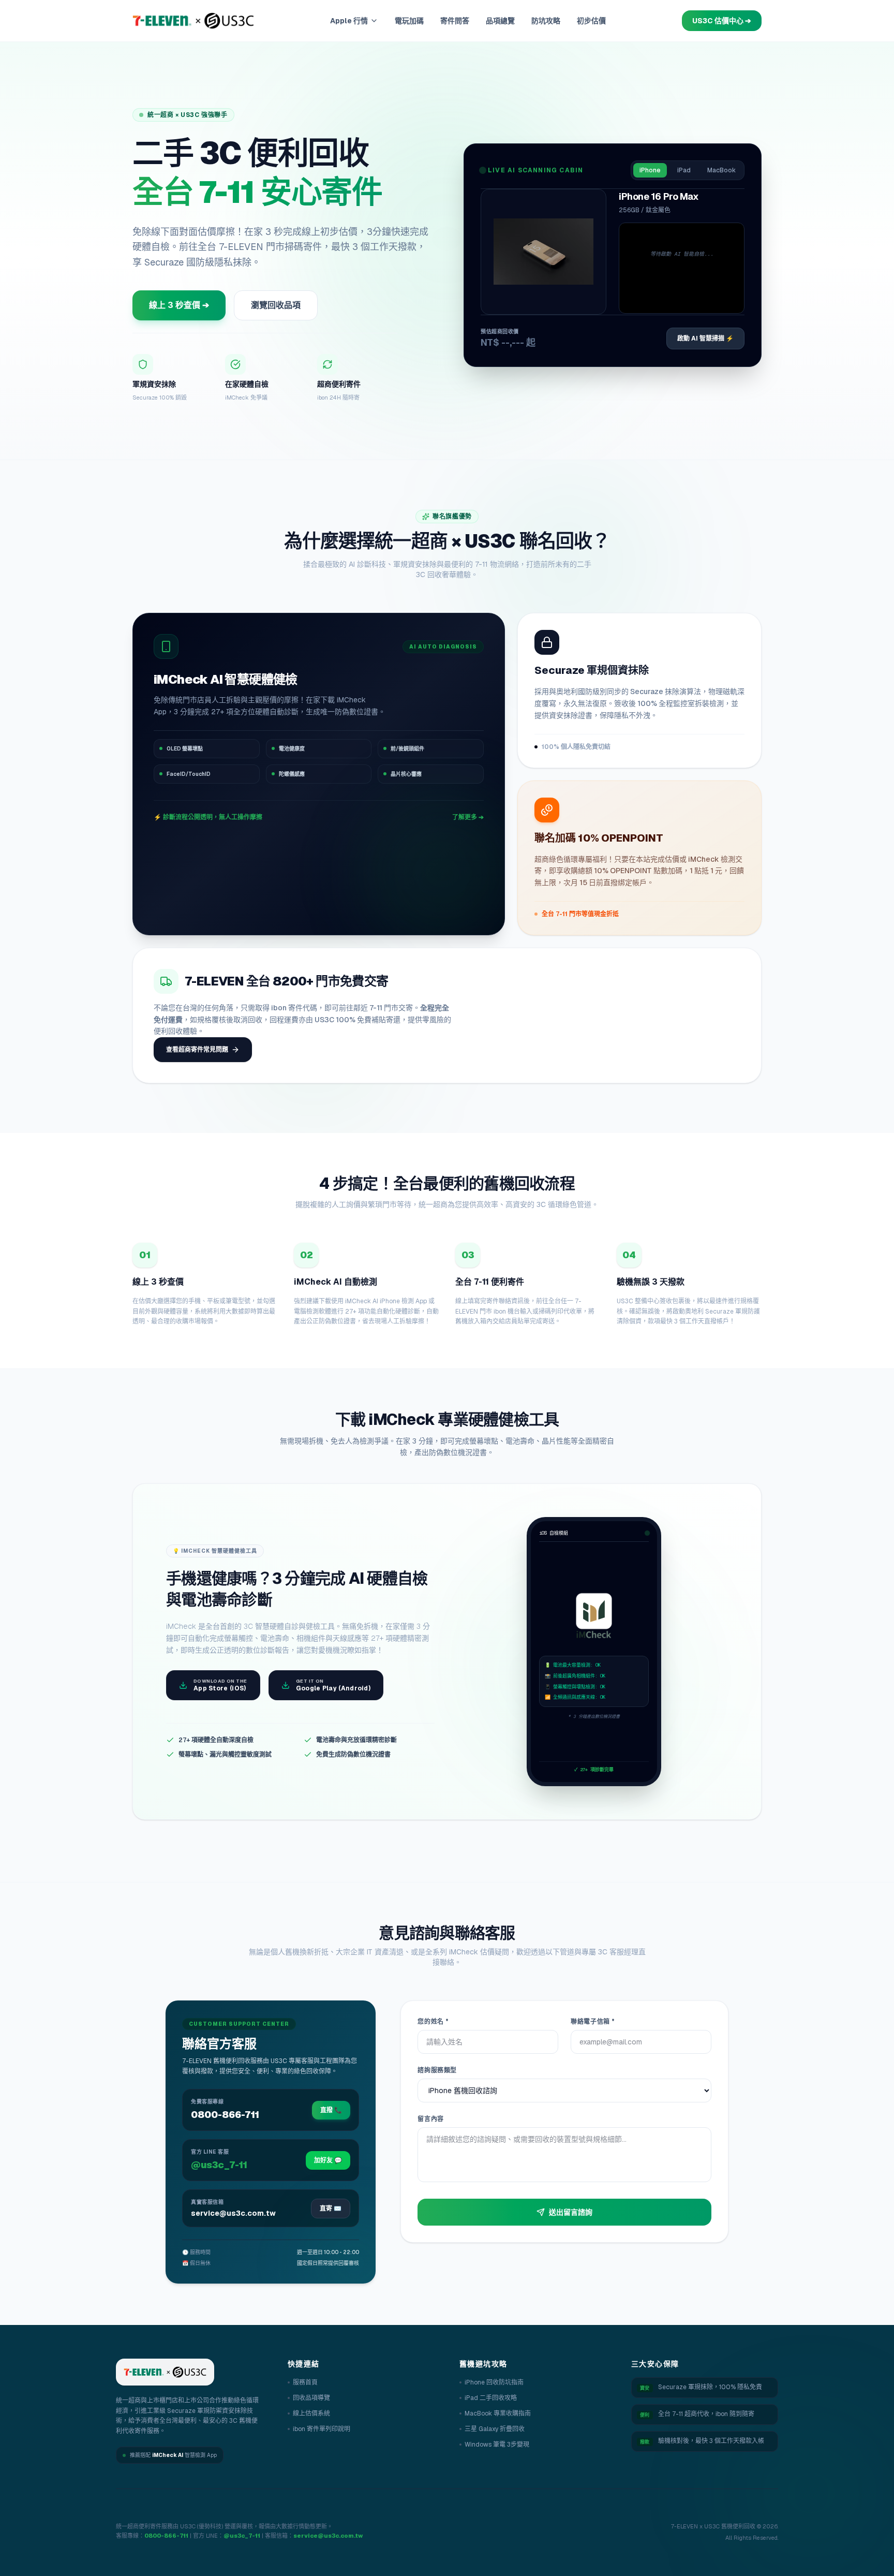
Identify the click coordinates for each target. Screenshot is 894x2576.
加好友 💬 (328, 2160)
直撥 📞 (331, 2110)
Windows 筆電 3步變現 (497, 2445)
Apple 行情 (349, 21)
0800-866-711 (166, 2536)
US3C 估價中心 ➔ (722, 21)
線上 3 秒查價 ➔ (179, 305)
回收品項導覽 (311, 2398)
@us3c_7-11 (242, 2536)
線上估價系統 (311, 2413)
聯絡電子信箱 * (593, 2022)
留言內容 (430, 2119)
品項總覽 (500, 21)
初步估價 (591, 21)
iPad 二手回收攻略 (491, 2398)
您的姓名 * (433, 2022)
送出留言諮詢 (571, 2212)
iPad (684, 170)
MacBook (721, 170)
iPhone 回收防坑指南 (494, 2382)
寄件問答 (455, 21)
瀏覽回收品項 (276, 305)
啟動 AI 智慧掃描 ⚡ (705, 338)
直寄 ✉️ (331, 2209)
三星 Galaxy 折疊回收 (495, 2429)
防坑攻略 (546, 21)
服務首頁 (305, 2382)
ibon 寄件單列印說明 (322, 2429)
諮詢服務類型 (437, 2070)
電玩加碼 (409, 21)
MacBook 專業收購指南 (498, 2413)
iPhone (650, 170)
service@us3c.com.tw (328, 2536)
